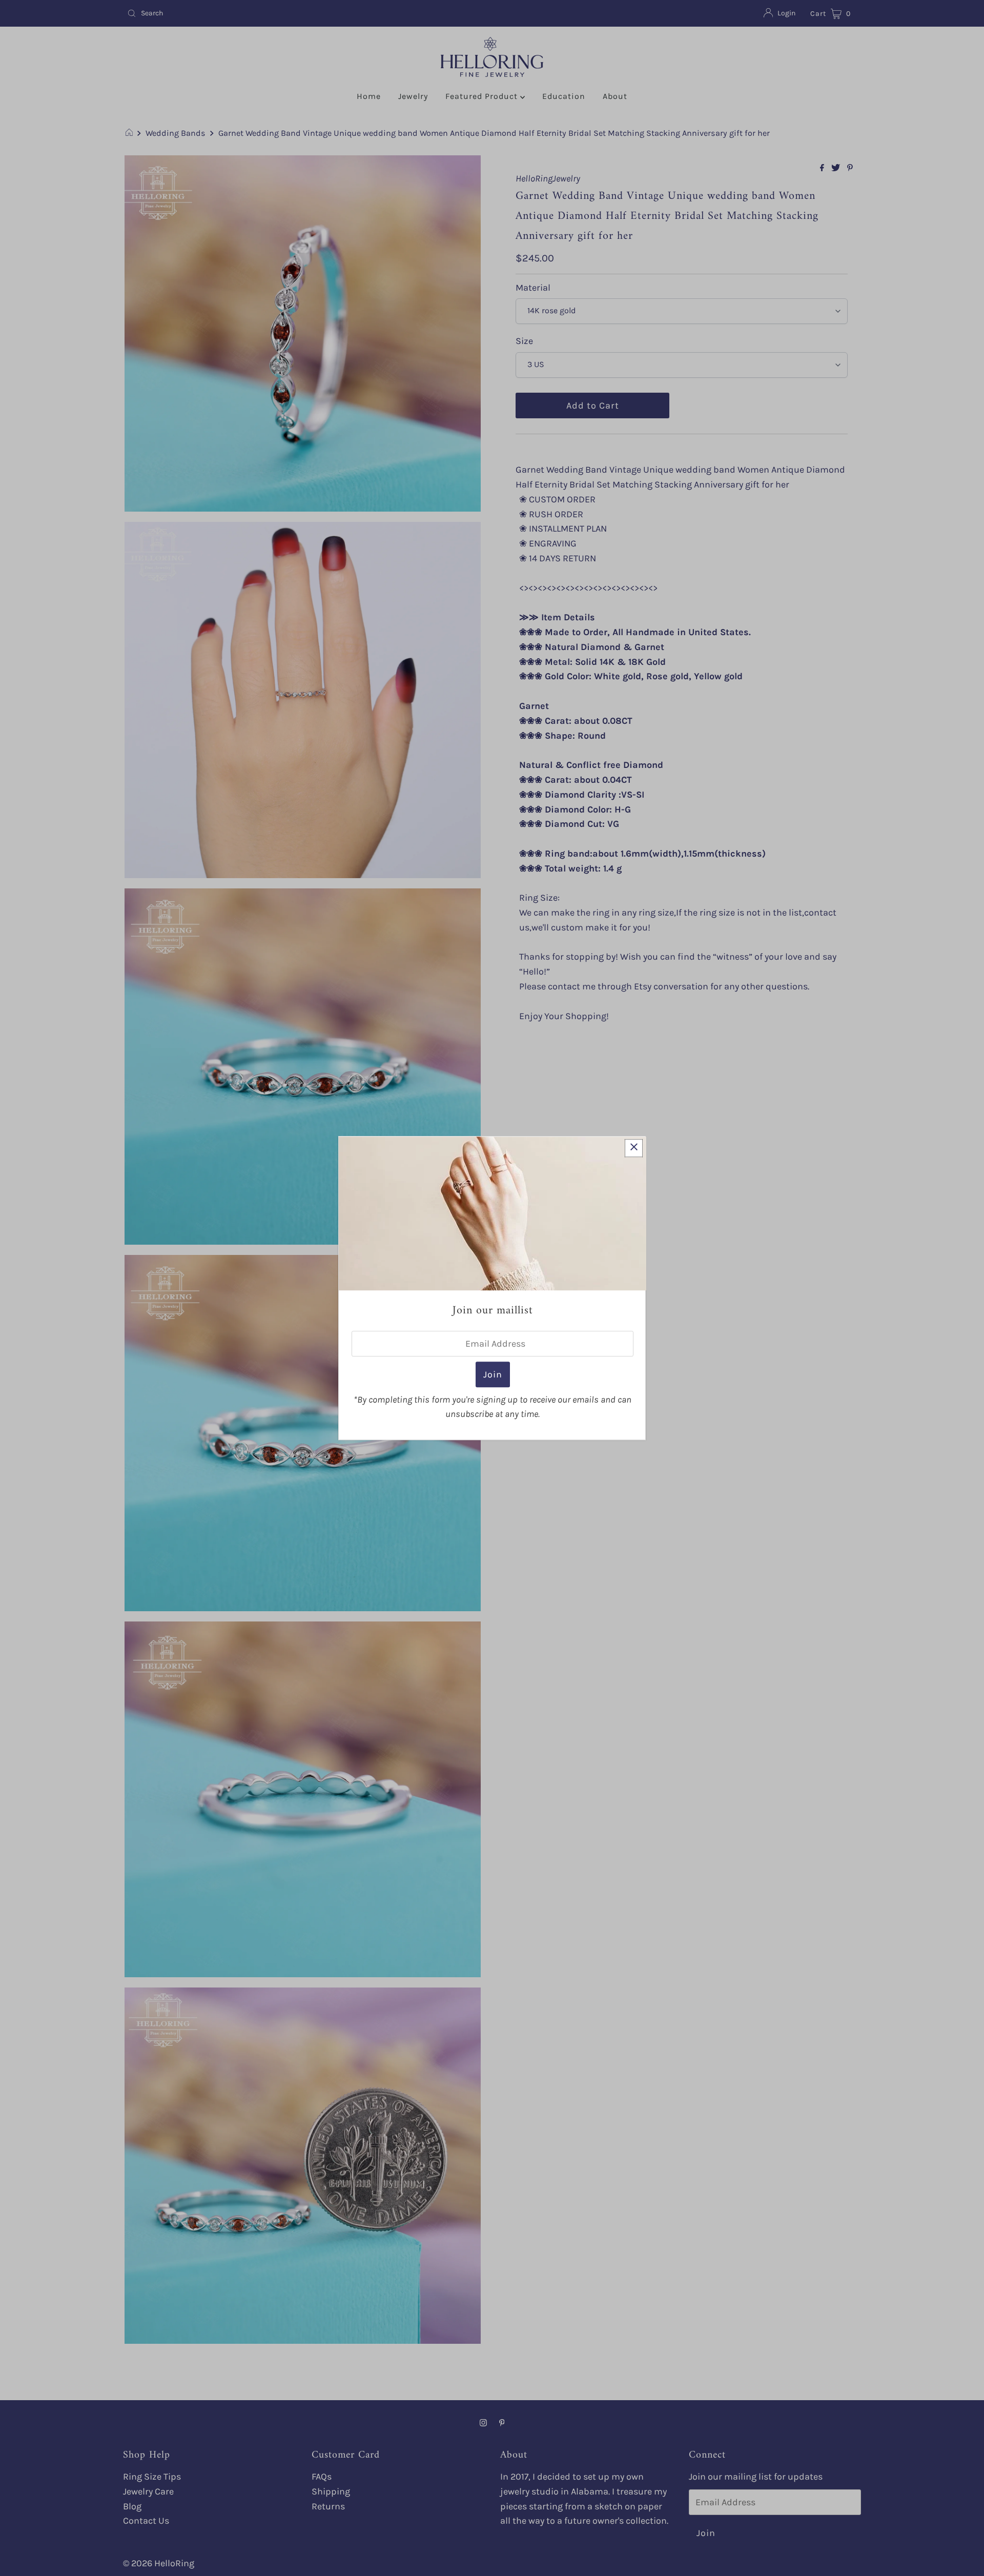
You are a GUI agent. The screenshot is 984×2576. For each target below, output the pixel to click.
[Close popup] (634, 1148)
